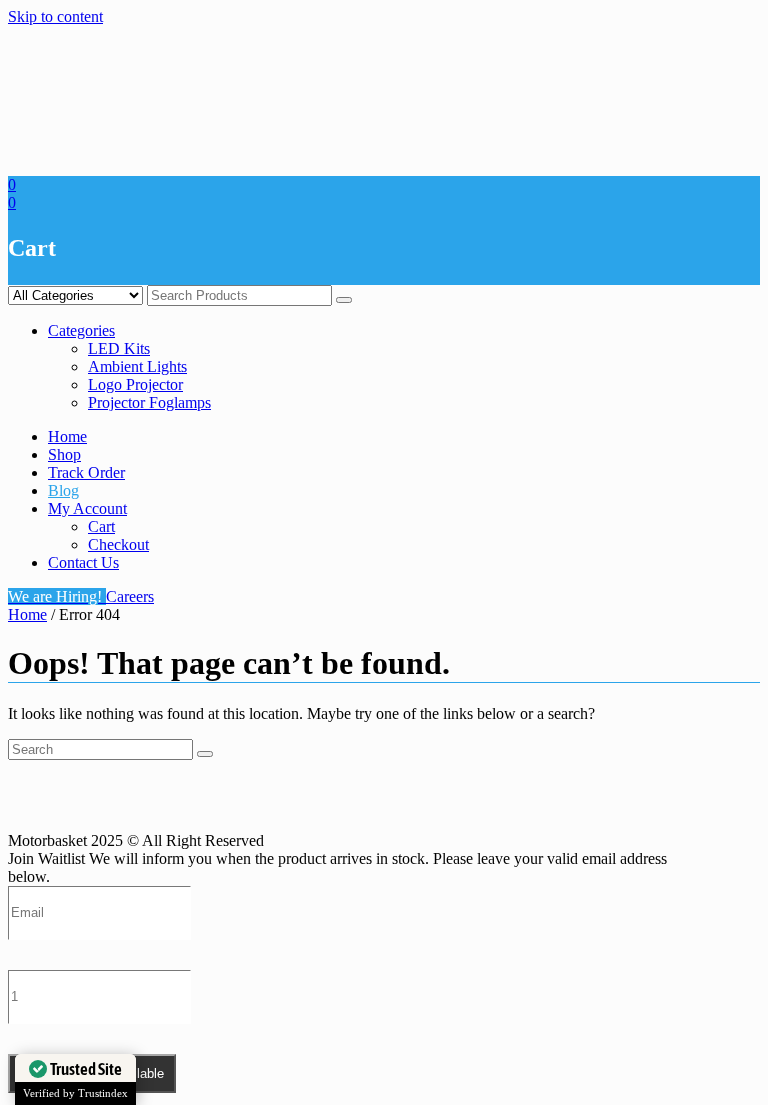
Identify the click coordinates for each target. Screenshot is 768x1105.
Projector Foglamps (149, 402)
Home (67, 436)
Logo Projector (135, 384)
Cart (101, 526)
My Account (87, 508)
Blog (63, 490)
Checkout (118, 544)
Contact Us (83, 562)
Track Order (86, 472)
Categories (81, 330)
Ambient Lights (137, 366)
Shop (64, 454)
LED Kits (119, 348)
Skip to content (55, 16)
